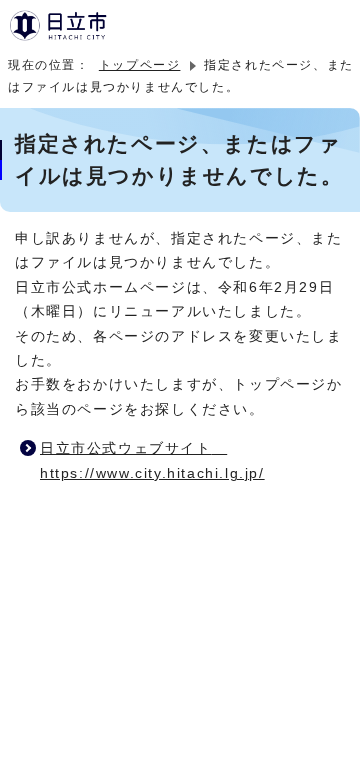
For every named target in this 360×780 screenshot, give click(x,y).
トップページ (140, 65)
